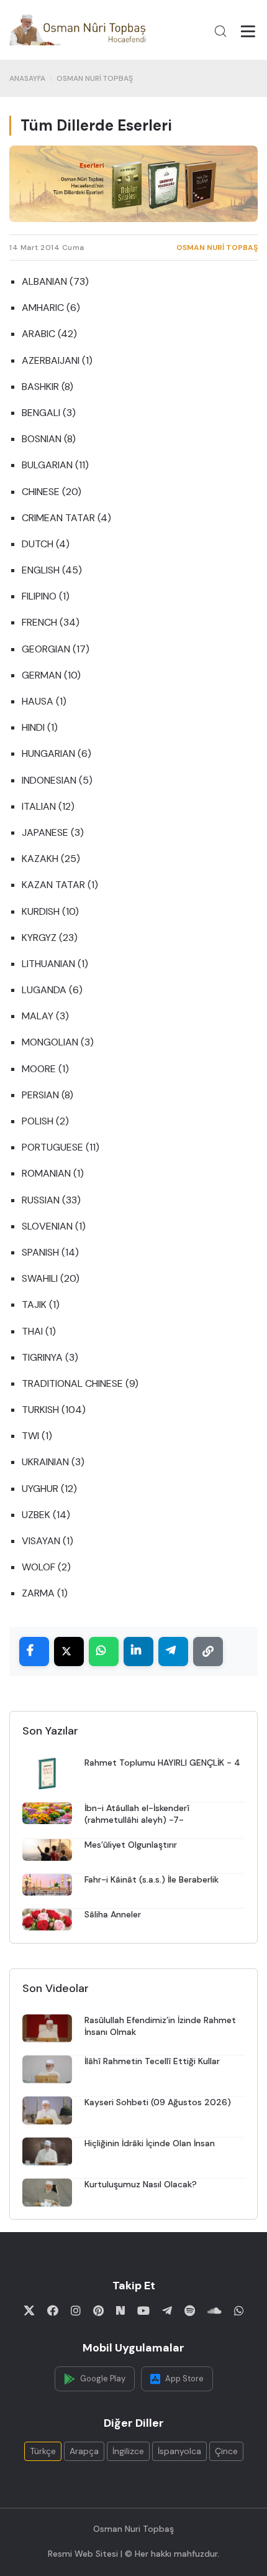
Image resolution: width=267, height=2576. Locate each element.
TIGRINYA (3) (50, 1357)
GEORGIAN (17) (56, 649)
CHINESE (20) (52, 492)
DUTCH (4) (46, 544)
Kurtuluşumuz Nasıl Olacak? (141, 2184)
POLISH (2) (45, 1121)
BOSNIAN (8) (49, 439)
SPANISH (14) (50, 1252)
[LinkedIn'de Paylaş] (138, 1652)
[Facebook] (53, 2310)
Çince (226, 2451)
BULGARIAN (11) (55, 465)
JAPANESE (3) (53, 832)
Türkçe (43, 2451)
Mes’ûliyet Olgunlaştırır (131, 1845)
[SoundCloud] (215, 2310)
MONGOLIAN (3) (58, 1042)
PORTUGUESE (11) (61, 1147)
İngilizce (128, 2451)
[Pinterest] (98, 2310)
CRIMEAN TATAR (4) (66, 518)
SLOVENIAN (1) (54, 1226)
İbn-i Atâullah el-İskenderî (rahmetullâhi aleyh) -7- (137, 1814)
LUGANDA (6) (52, 990)
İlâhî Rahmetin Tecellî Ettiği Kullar (152, 2061)
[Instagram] (76, 2310)
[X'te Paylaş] (69, 1652)
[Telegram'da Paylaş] (173, 1652)
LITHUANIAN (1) (55, 964)
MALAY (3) (45, 1016)
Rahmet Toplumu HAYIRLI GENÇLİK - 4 (162, 1763)
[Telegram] (167, 2310)
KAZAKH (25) (51, 859)
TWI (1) (37, 1436)
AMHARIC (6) (51, 308)
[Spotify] (190, 2310)
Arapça (84, 2451)
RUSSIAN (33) (51, 1200)
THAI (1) (39, 1331)
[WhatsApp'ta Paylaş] (104, 1652)
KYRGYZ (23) (50, 938)
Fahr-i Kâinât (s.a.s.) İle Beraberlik (152, 1879)
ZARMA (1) (45, 1593)
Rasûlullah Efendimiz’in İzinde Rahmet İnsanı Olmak (160, 2026)
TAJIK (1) (41, 1304)
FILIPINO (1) (46, 596)
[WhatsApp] (239, 2310)
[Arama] (220, 31)
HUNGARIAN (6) (57, 753)
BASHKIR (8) (48, 387)
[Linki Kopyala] (208, 1652)
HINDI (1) (40, 727)
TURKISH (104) (54, 1410)
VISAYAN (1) (48, 1541)
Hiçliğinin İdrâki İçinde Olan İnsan (150, 2143)
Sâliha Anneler (113, 1914)
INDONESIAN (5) (57, 780)
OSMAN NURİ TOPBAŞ (95, 78)
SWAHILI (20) (51, 1278)
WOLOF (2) (46, 1567)
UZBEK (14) (46, 1515)
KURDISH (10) (50, 911)
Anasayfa (27, 78)
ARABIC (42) (49, 334)
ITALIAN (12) (48, 806)
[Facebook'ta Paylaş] (34, 1652)
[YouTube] (143, 2310)
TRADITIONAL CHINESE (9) (80, 1383)
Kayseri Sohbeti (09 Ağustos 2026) (158, 2102)
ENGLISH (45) (52, 570)
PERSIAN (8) (48, 1095)
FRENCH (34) (51, 622)
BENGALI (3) (49, 413)
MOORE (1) (45, 1069)
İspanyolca (179, 2451)
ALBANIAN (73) (55, 281)
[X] (29, 2310)
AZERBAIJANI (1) (57, 360)
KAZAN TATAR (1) (60, 885)
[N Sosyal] (120, 2310)
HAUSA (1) (44, 701)
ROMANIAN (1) (53, 1173)
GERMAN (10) (51, 675)
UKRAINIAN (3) (53, 1462)
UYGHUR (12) (49, 1489)
